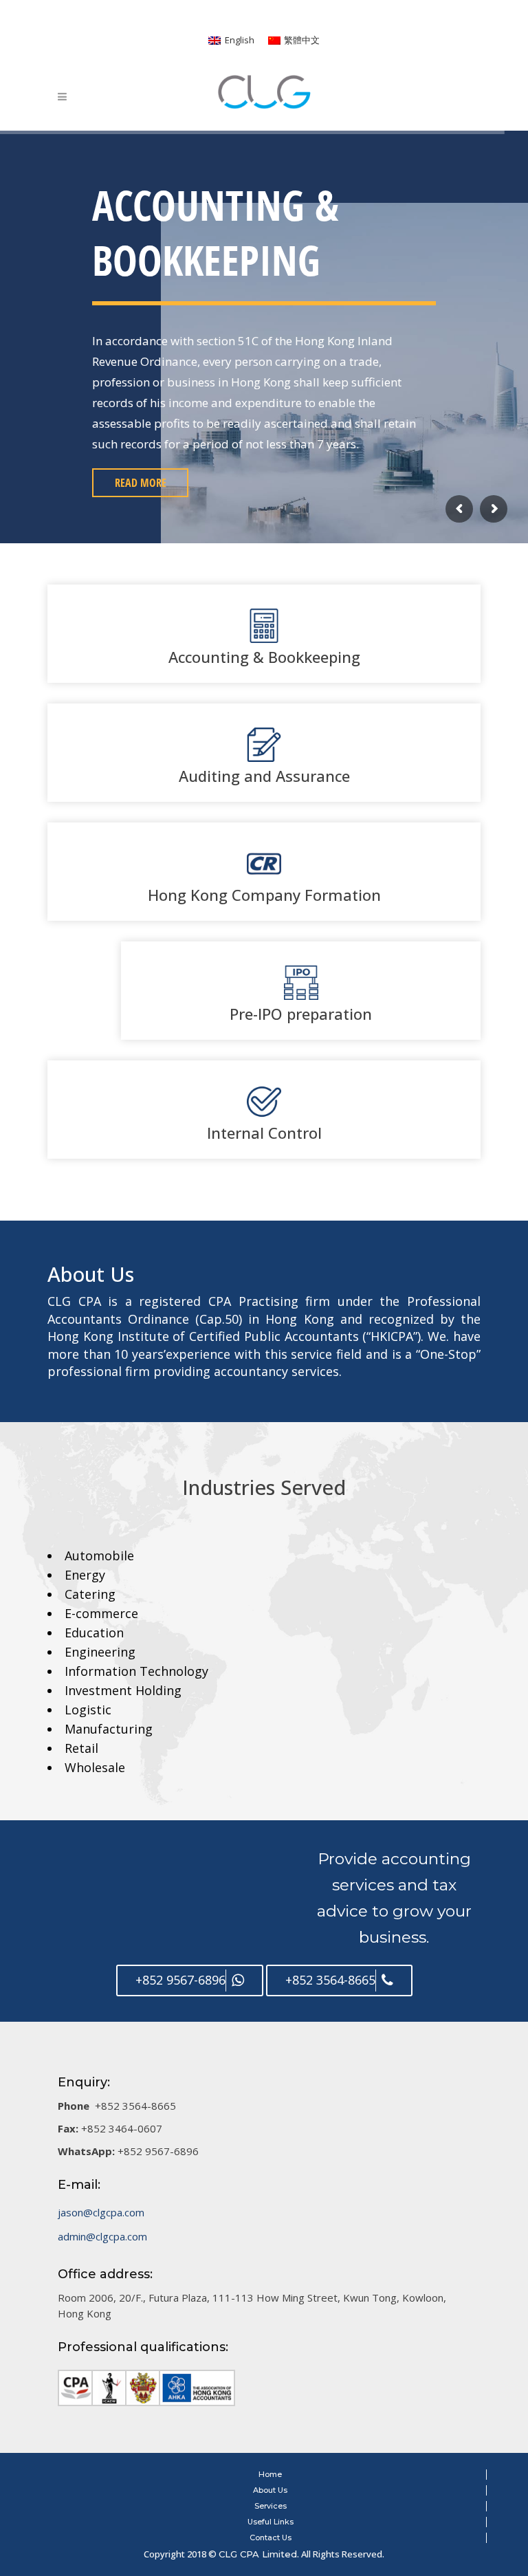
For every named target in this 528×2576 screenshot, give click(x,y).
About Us (270, 2490)
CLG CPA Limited (258, 2554)
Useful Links (271, 2522)
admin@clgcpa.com (102, 2236)
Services (271, 2506)
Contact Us (271, 2537)
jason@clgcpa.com (101, 2212)
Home (270, 2474)
